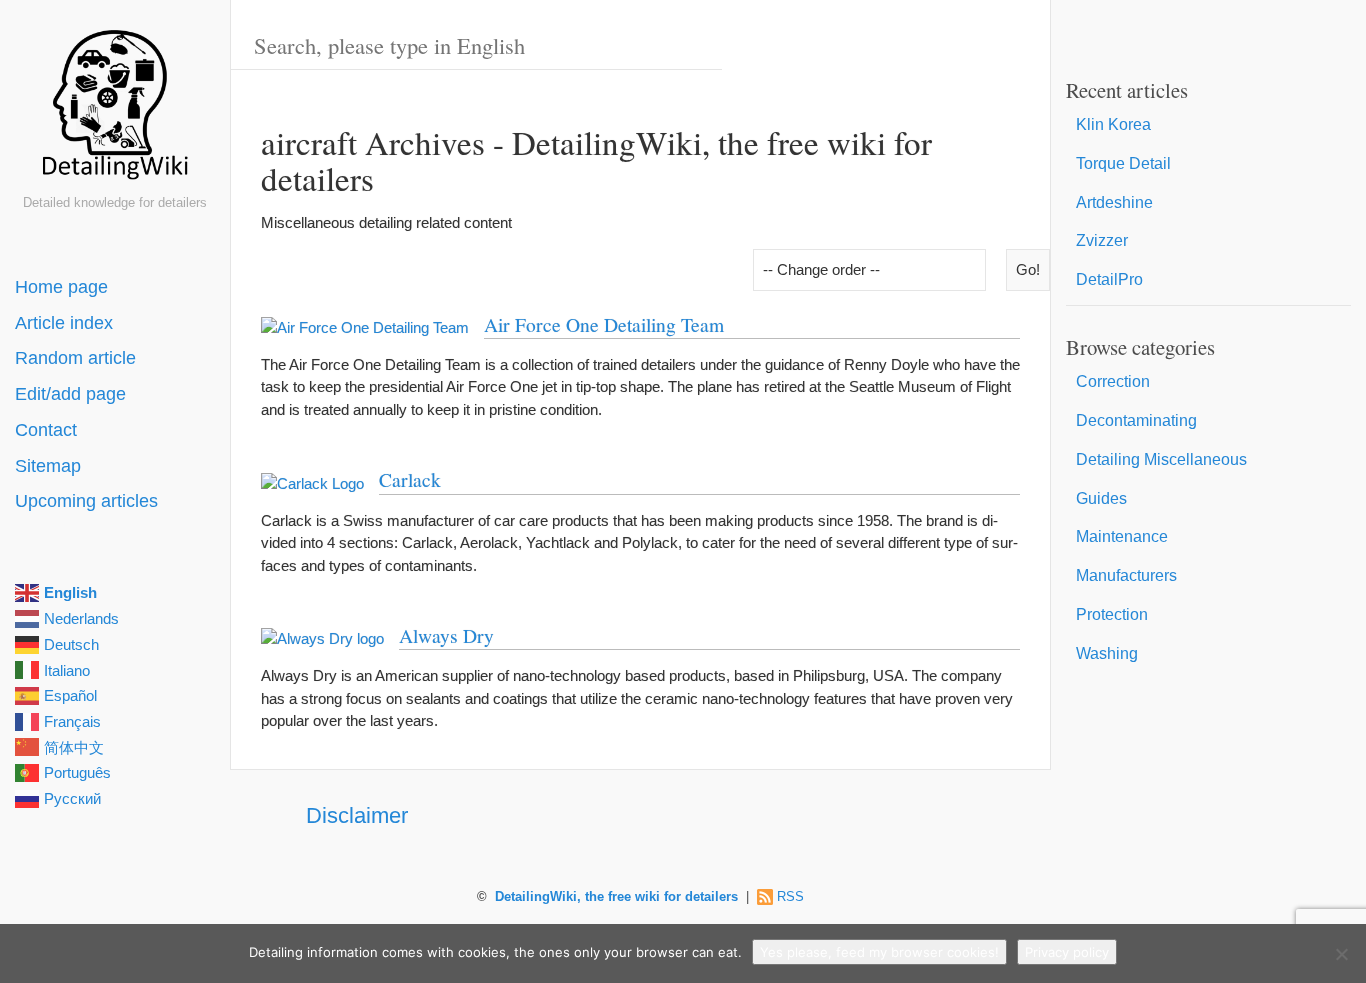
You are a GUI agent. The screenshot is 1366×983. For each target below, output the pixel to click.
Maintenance (1122, 536)
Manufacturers (1126, 575)
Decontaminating (1136, 420)
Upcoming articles (86, 501)
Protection (1112, 614)
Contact (46, 430)
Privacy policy (1067, 952)
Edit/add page (70, 394)
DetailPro (1109, 279)
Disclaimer (357, 815)
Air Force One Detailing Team (604, 324)
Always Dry (446, 635)
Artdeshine (1114, 202)
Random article (75, 358)
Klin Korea (1113, 124)
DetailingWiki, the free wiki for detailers (616, 897)
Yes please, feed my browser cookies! (879, 952)
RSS (790, 897)
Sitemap (48, 466)
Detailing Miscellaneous (1161, 459)
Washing (1107, 653)
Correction (1113, 381)
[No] (1341, 954)
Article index (64, 323)
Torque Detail (1123, 163)
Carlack (410, 479)
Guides (1101, 498)
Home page (61, 287)
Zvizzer (1102, 240)
